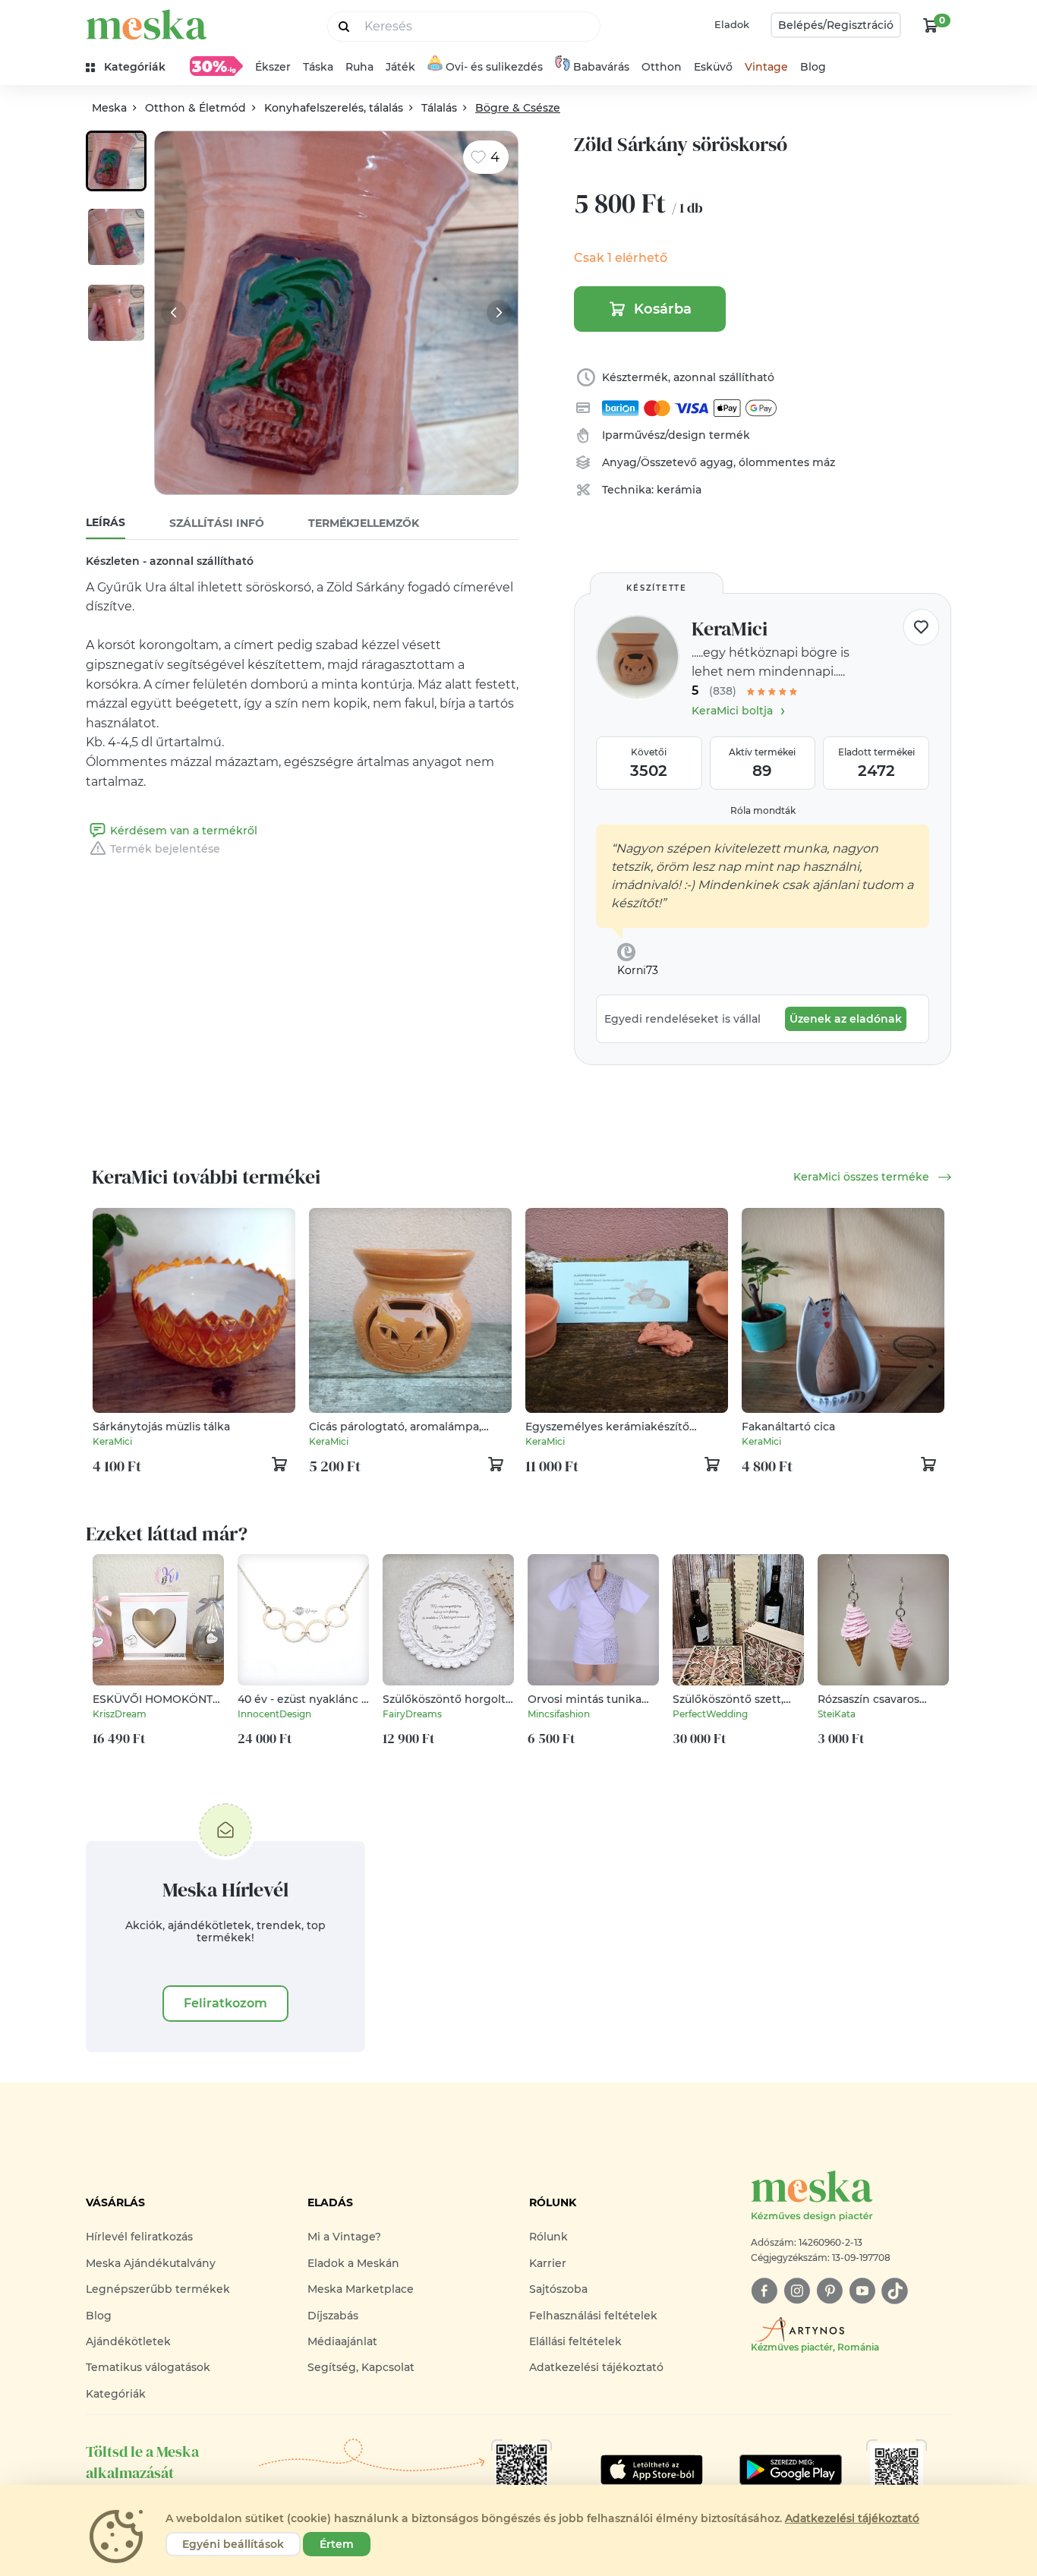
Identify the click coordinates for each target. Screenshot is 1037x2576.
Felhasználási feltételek (593, 2316)
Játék (400, 67)
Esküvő (713, 67)
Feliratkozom (225, 2003)
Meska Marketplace (361, 2289)
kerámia (679, 490)
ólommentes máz (787, 462)
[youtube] (862, 2291)
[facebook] (764, 2291)
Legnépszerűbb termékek (158, 2289)
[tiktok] (895, 2291)
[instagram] (797, 2291)
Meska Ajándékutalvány (151, 2263)
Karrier (548, 2263)
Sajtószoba (558, 2289)
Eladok (732, 24)
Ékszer (273, 67)
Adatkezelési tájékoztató (596, 2367)
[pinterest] (829, 2291)
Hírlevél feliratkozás (139, 2237)
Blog (813, 67)
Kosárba (663, 309)
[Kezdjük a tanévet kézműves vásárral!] (216, 66)
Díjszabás (333, 2316)
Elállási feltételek (575, 2341)
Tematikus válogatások (148, 2367)
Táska (318, 67)
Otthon (662, 67)
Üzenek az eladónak (846, 1019)
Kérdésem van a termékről (184, 831)
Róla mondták (763, 810)
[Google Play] (652, 2470)
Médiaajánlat (342, 2341)
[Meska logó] (147, 25)
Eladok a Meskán (353, 2263)
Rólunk (548, 2237)
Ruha (359, 67)
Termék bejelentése (165, 849)
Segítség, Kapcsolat (361, 2367)
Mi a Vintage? (344, 2237)
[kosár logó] (931, 25)
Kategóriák (116, 2394)
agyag (717, 462)
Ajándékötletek (128, 2341)
